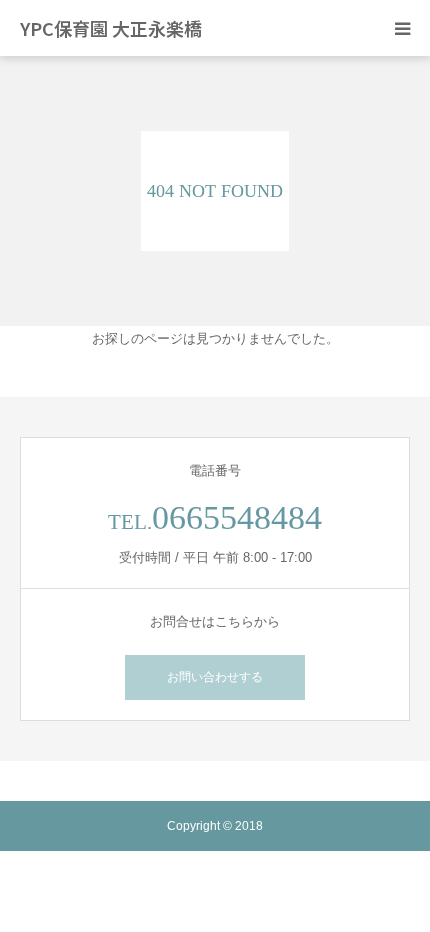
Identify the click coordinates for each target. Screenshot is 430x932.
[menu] (402, 28)
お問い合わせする (215, 677)
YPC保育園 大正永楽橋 (111, 28)
